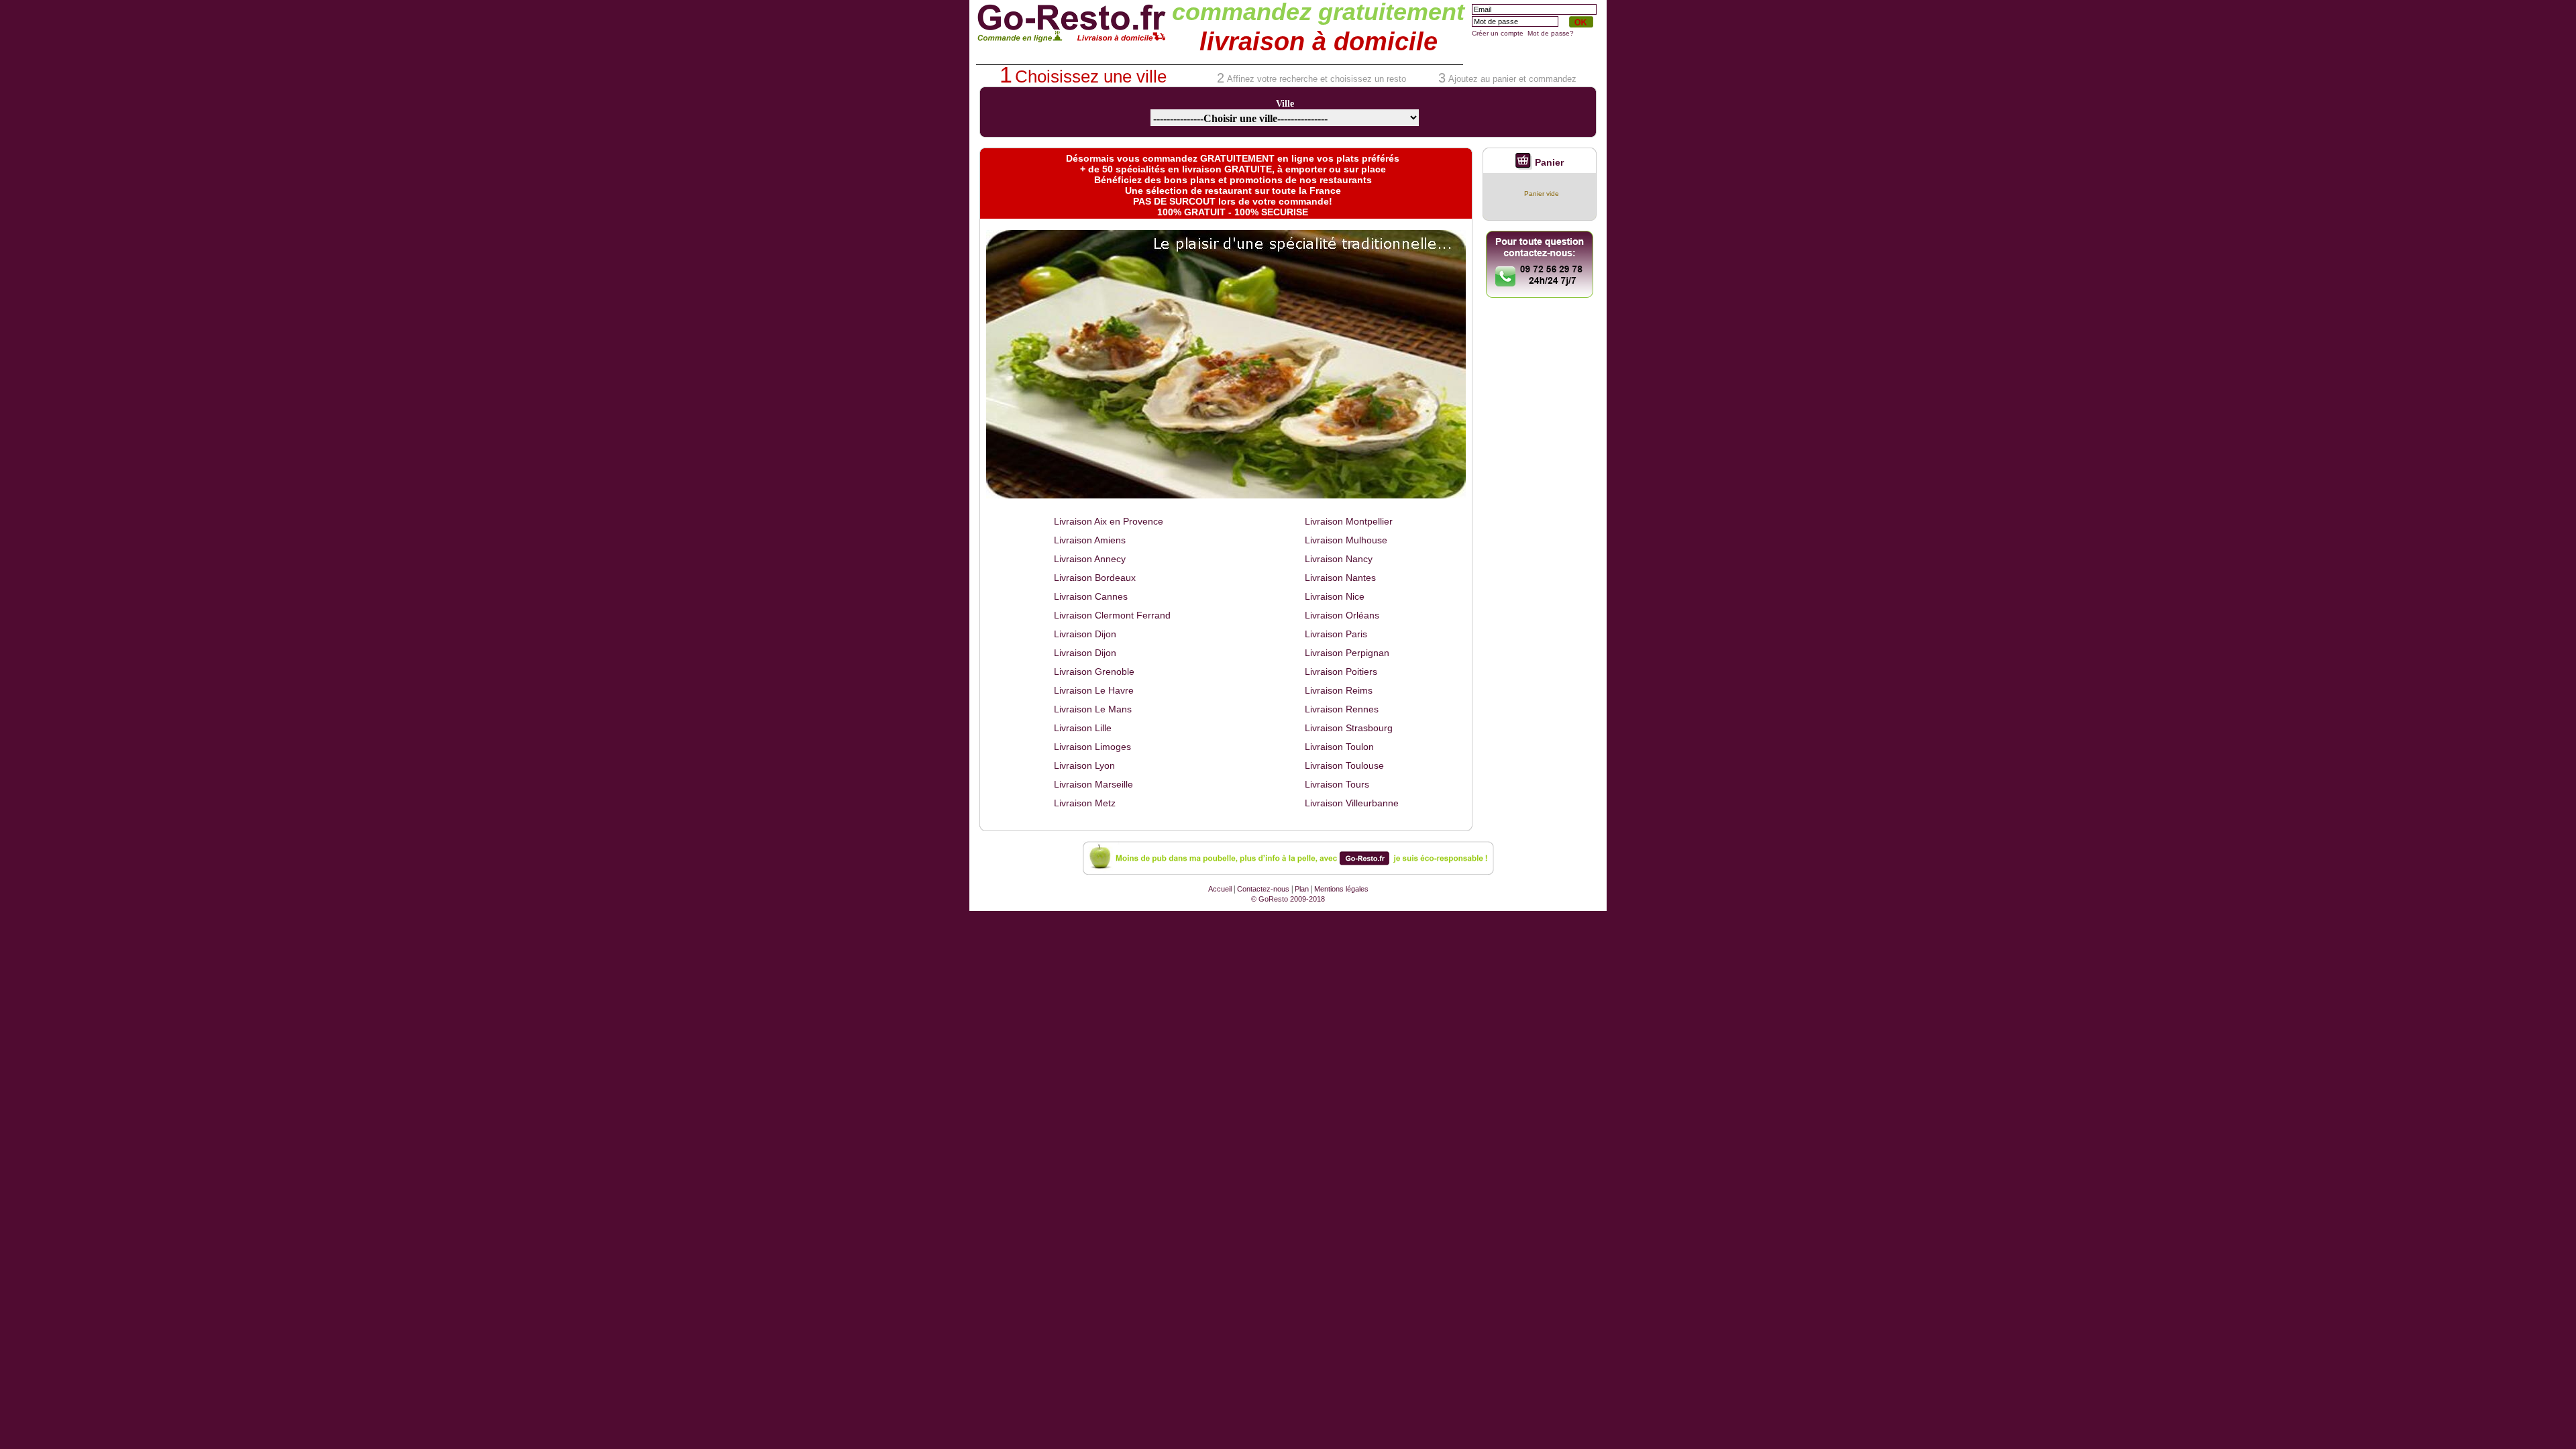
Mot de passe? (1551, 33)
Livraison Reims (1339, 690)
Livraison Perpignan (1347, 653)
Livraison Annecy (1090, 559)
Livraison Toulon (1339, 747)
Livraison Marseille (1093, 784)
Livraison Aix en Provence (1109, 521)
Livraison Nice (1335, 596)
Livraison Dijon (1085, 634)
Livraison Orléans (1342, 615)
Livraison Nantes (1340, 578)
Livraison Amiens (1090, 540)
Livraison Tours (1337, 784)
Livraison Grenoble (1094, 672)
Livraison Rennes (1342, 709)
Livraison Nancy (1339, 559)
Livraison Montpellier (1349, 521)
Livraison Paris (1336, 634)
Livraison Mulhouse (1346, 540)
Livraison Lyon (1084, 765)
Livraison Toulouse (1344, 765)
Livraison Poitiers (1341, 672)
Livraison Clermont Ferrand (1112, 615)
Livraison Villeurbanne (1352, 803)
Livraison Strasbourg (1349, 728)
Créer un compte (1498, 33)
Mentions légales (1341, 889)
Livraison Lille (1083, 728)
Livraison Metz (1085, 803)
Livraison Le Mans (1093, 709)
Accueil (1220, 889)
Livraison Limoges (1092, 747)
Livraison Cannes (1091, 596)
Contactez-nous (1263, 889)
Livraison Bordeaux (1095, 578)
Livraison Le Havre (1094, 690)
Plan (1302, 889)
